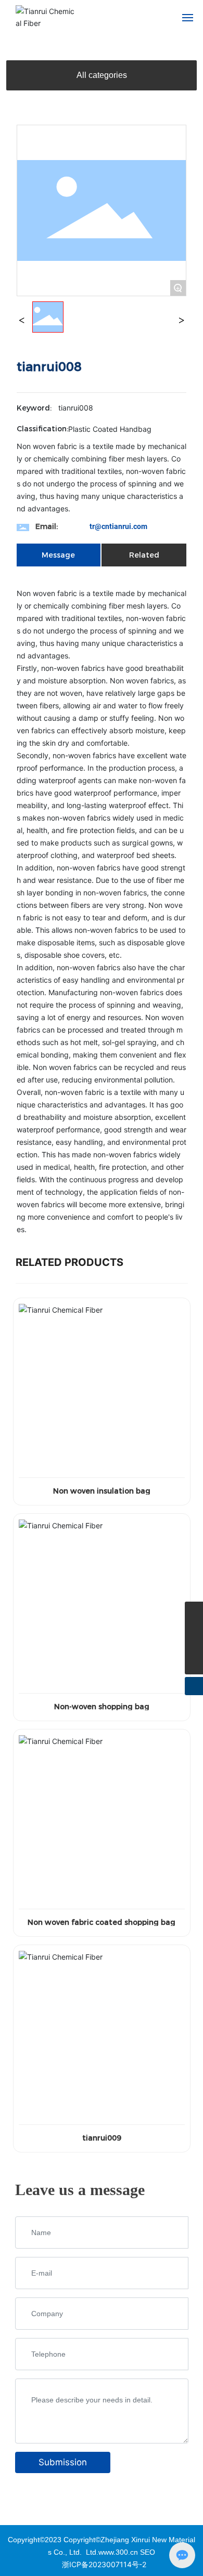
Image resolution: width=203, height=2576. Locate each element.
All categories (102, 75)
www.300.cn (118, 2552)
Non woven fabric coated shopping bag (102, 1922)
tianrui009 (102, 2138)
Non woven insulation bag (102, 1491)
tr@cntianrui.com (118, 526)
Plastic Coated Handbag (110, 429)
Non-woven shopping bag (102, 1707)
